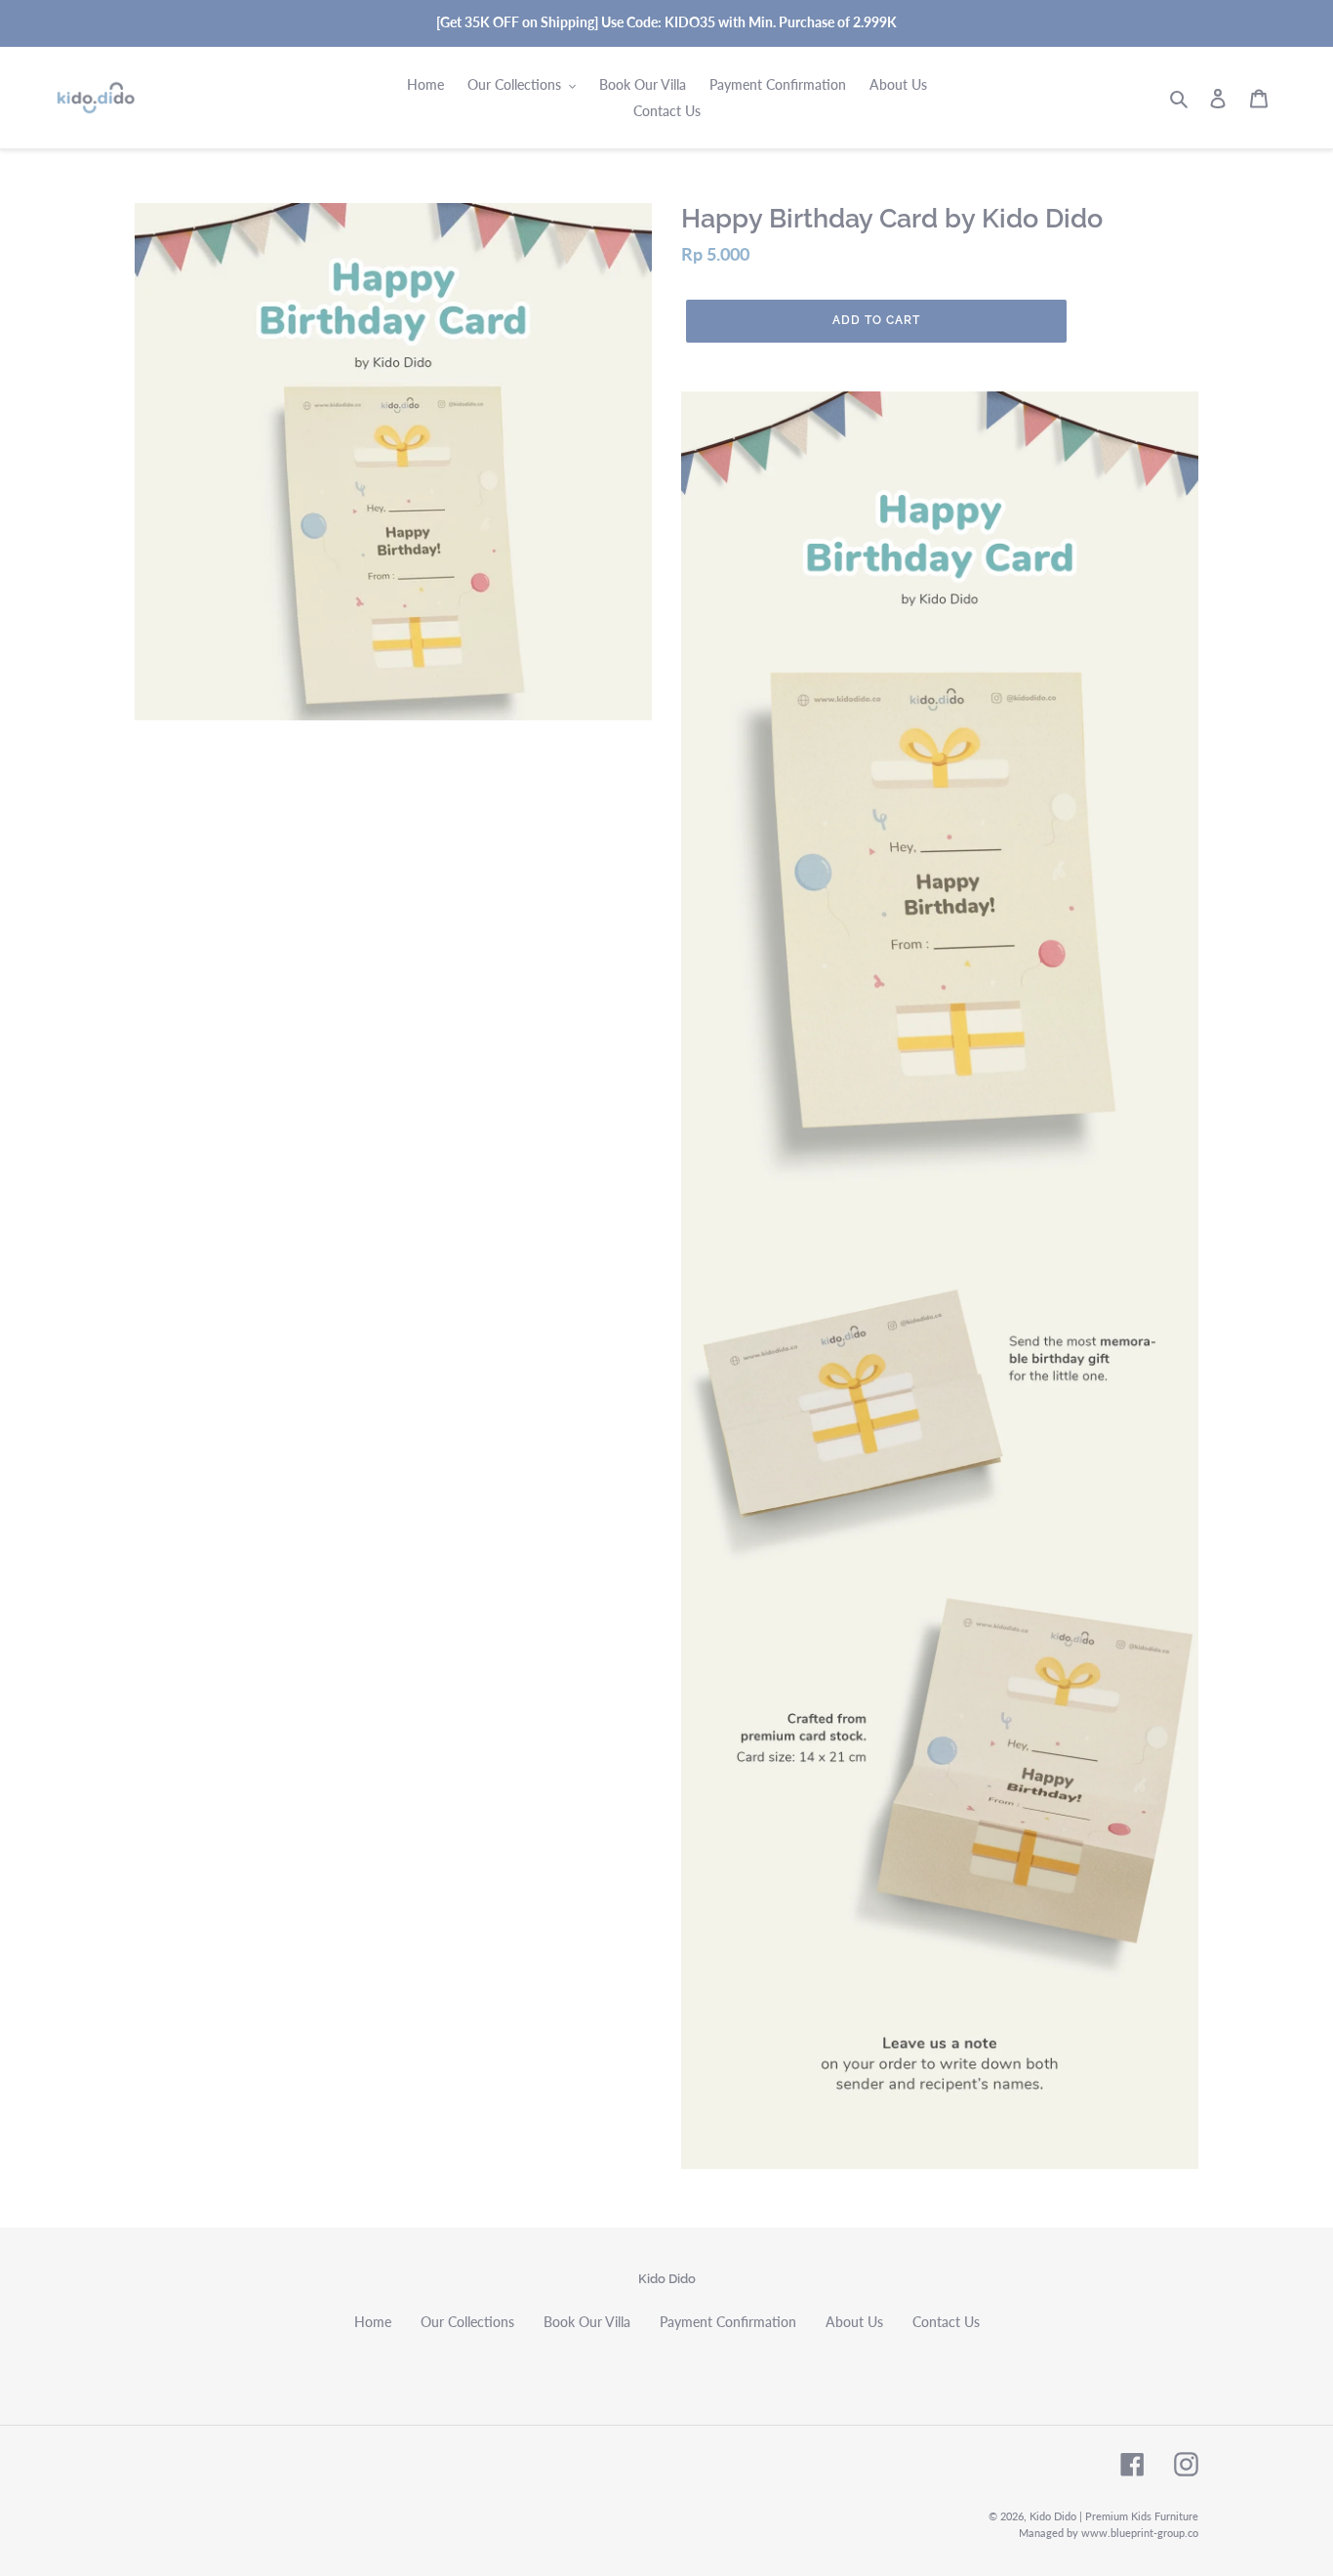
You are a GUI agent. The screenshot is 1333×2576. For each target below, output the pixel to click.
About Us (854, 2322)
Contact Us (946, 2322)
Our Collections (467, 2322)
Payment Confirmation (728, 2322)
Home (373, 2322)
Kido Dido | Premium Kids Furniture (1114, 2516)
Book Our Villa (587, 2322)
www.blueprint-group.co (1140, 2533)
